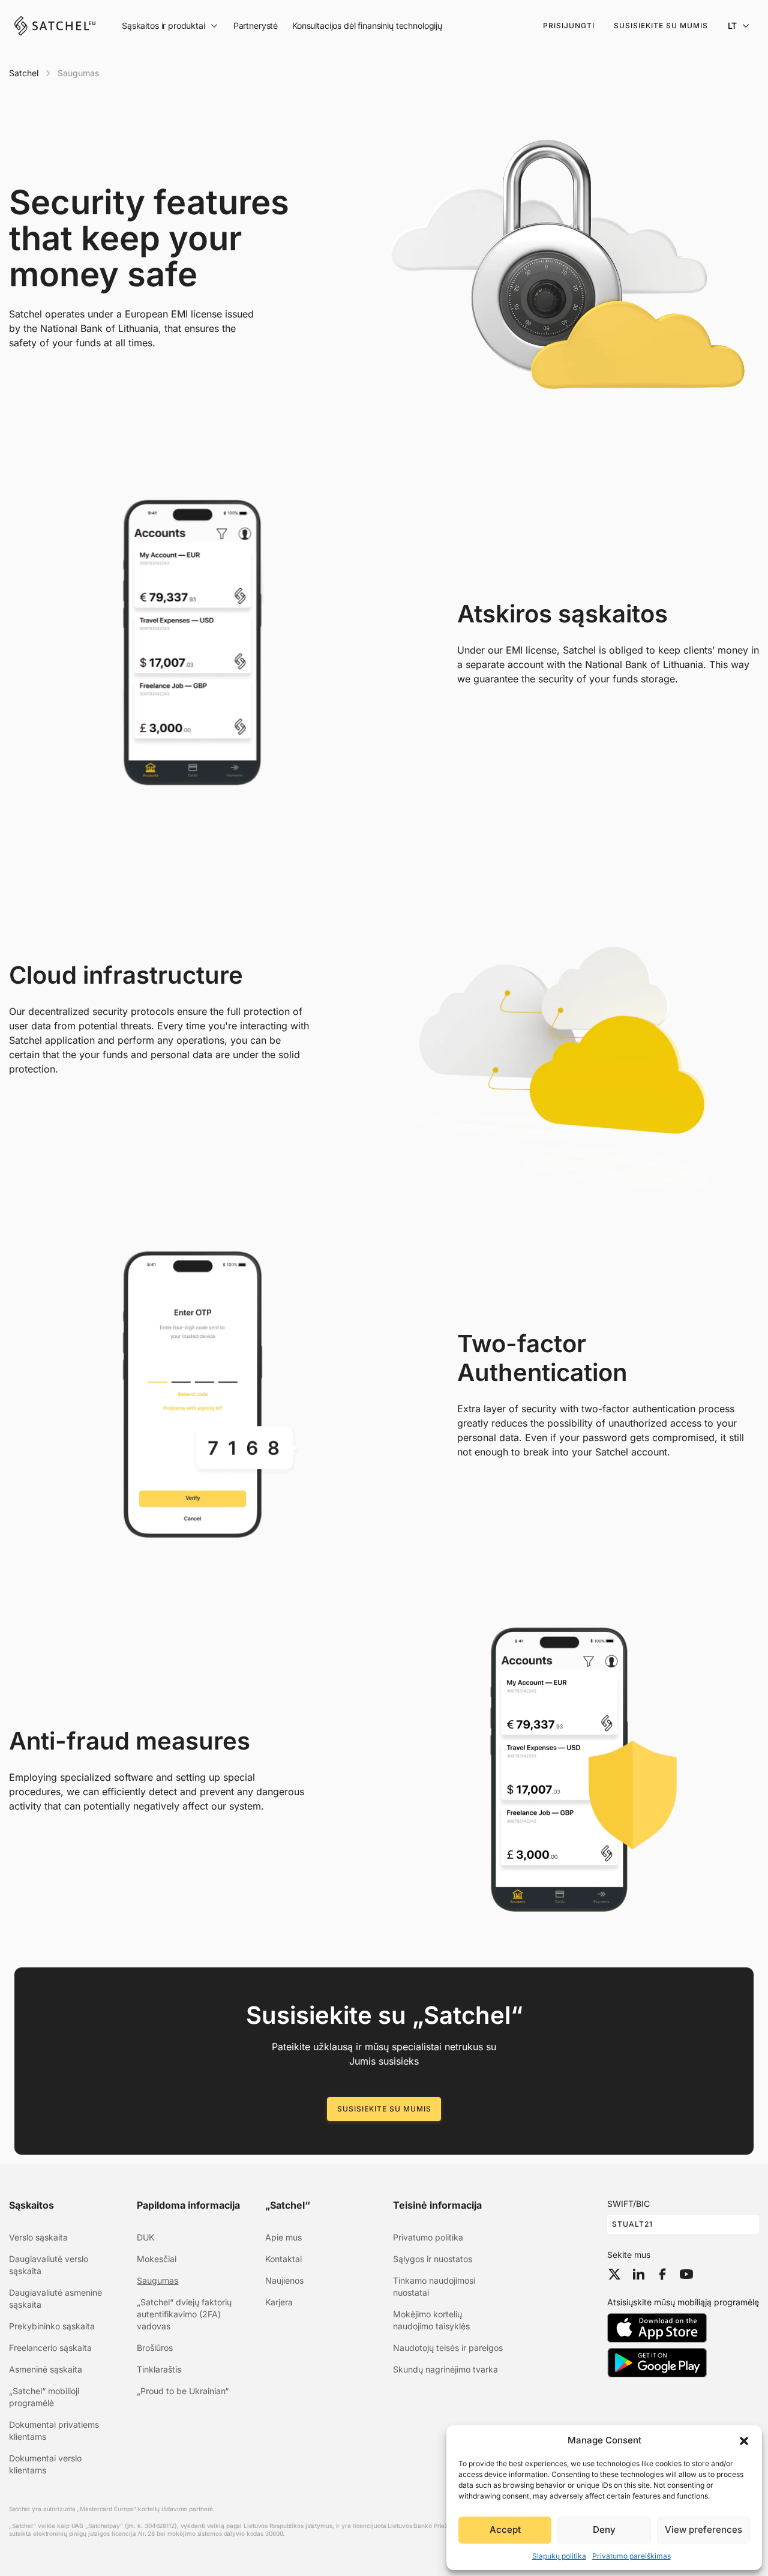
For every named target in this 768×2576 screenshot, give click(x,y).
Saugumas (157, 2280)
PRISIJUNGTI (569, 26)
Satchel (24, 73)
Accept (505, 2529)
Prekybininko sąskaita (52, 2326)
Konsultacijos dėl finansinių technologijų (367, 26)
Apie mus (283, 2237)
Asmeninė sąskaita (46, 2369)
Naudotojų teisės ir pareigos (448, 2348)
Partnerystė (256, 26)
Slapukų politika (559, 2556)
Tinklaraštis (159, 2369)
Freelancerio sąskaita (50, 2348)
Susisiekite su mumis (661, 26)
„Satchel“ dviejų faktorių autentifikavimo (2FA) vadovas (184, 2314)
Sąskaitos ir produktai (163, 26)
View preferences (703, 2529)
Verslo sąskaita (38, 2237)
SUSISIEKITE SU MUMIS (384, 2109)
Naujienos (284, 2280)
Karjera (279, 2302)
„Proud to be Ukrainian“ (183, 2391)
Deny (604, 2529)
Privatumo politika (428, 2237)
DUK (145, 2237)
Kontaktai (283, 2259)
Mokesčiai (157, 2259)
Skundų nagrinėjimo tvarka (445, 2369)
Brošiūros (155, 2348)
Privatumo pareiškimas (631, 2556)
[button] (744, 2440)
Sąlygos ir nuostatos (433, 2259)
